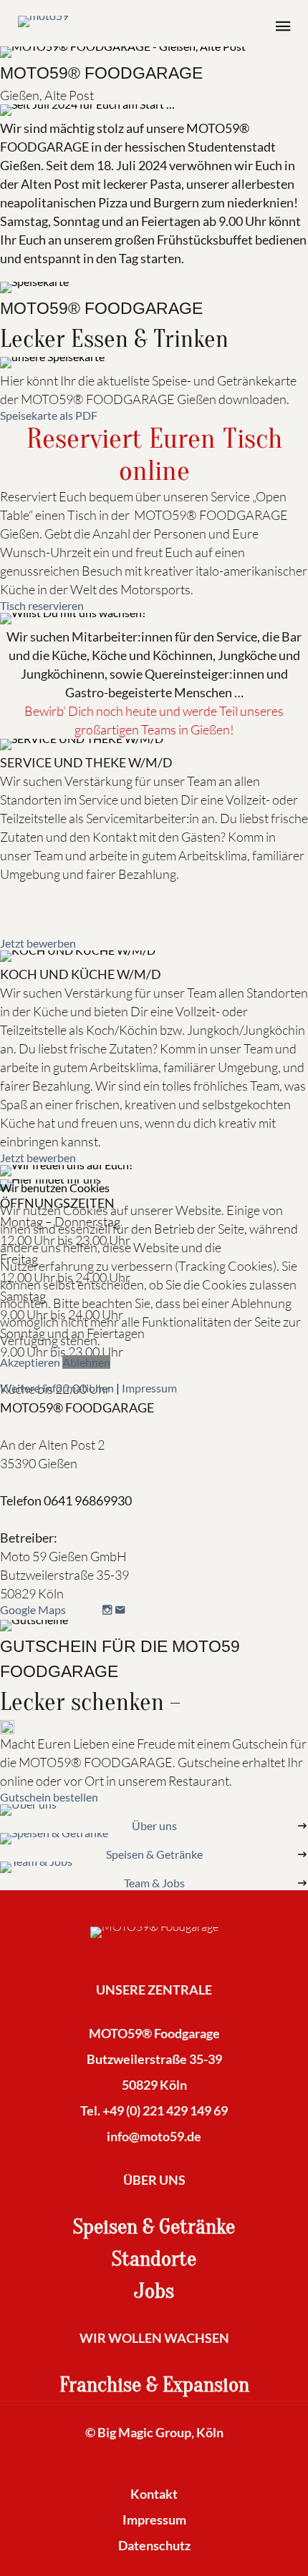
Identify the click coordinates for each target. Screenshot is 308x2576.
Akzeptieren (30, 1362)
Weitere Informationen (57, 1388)
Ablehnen (86, 1362)
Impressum (149, 1388)
